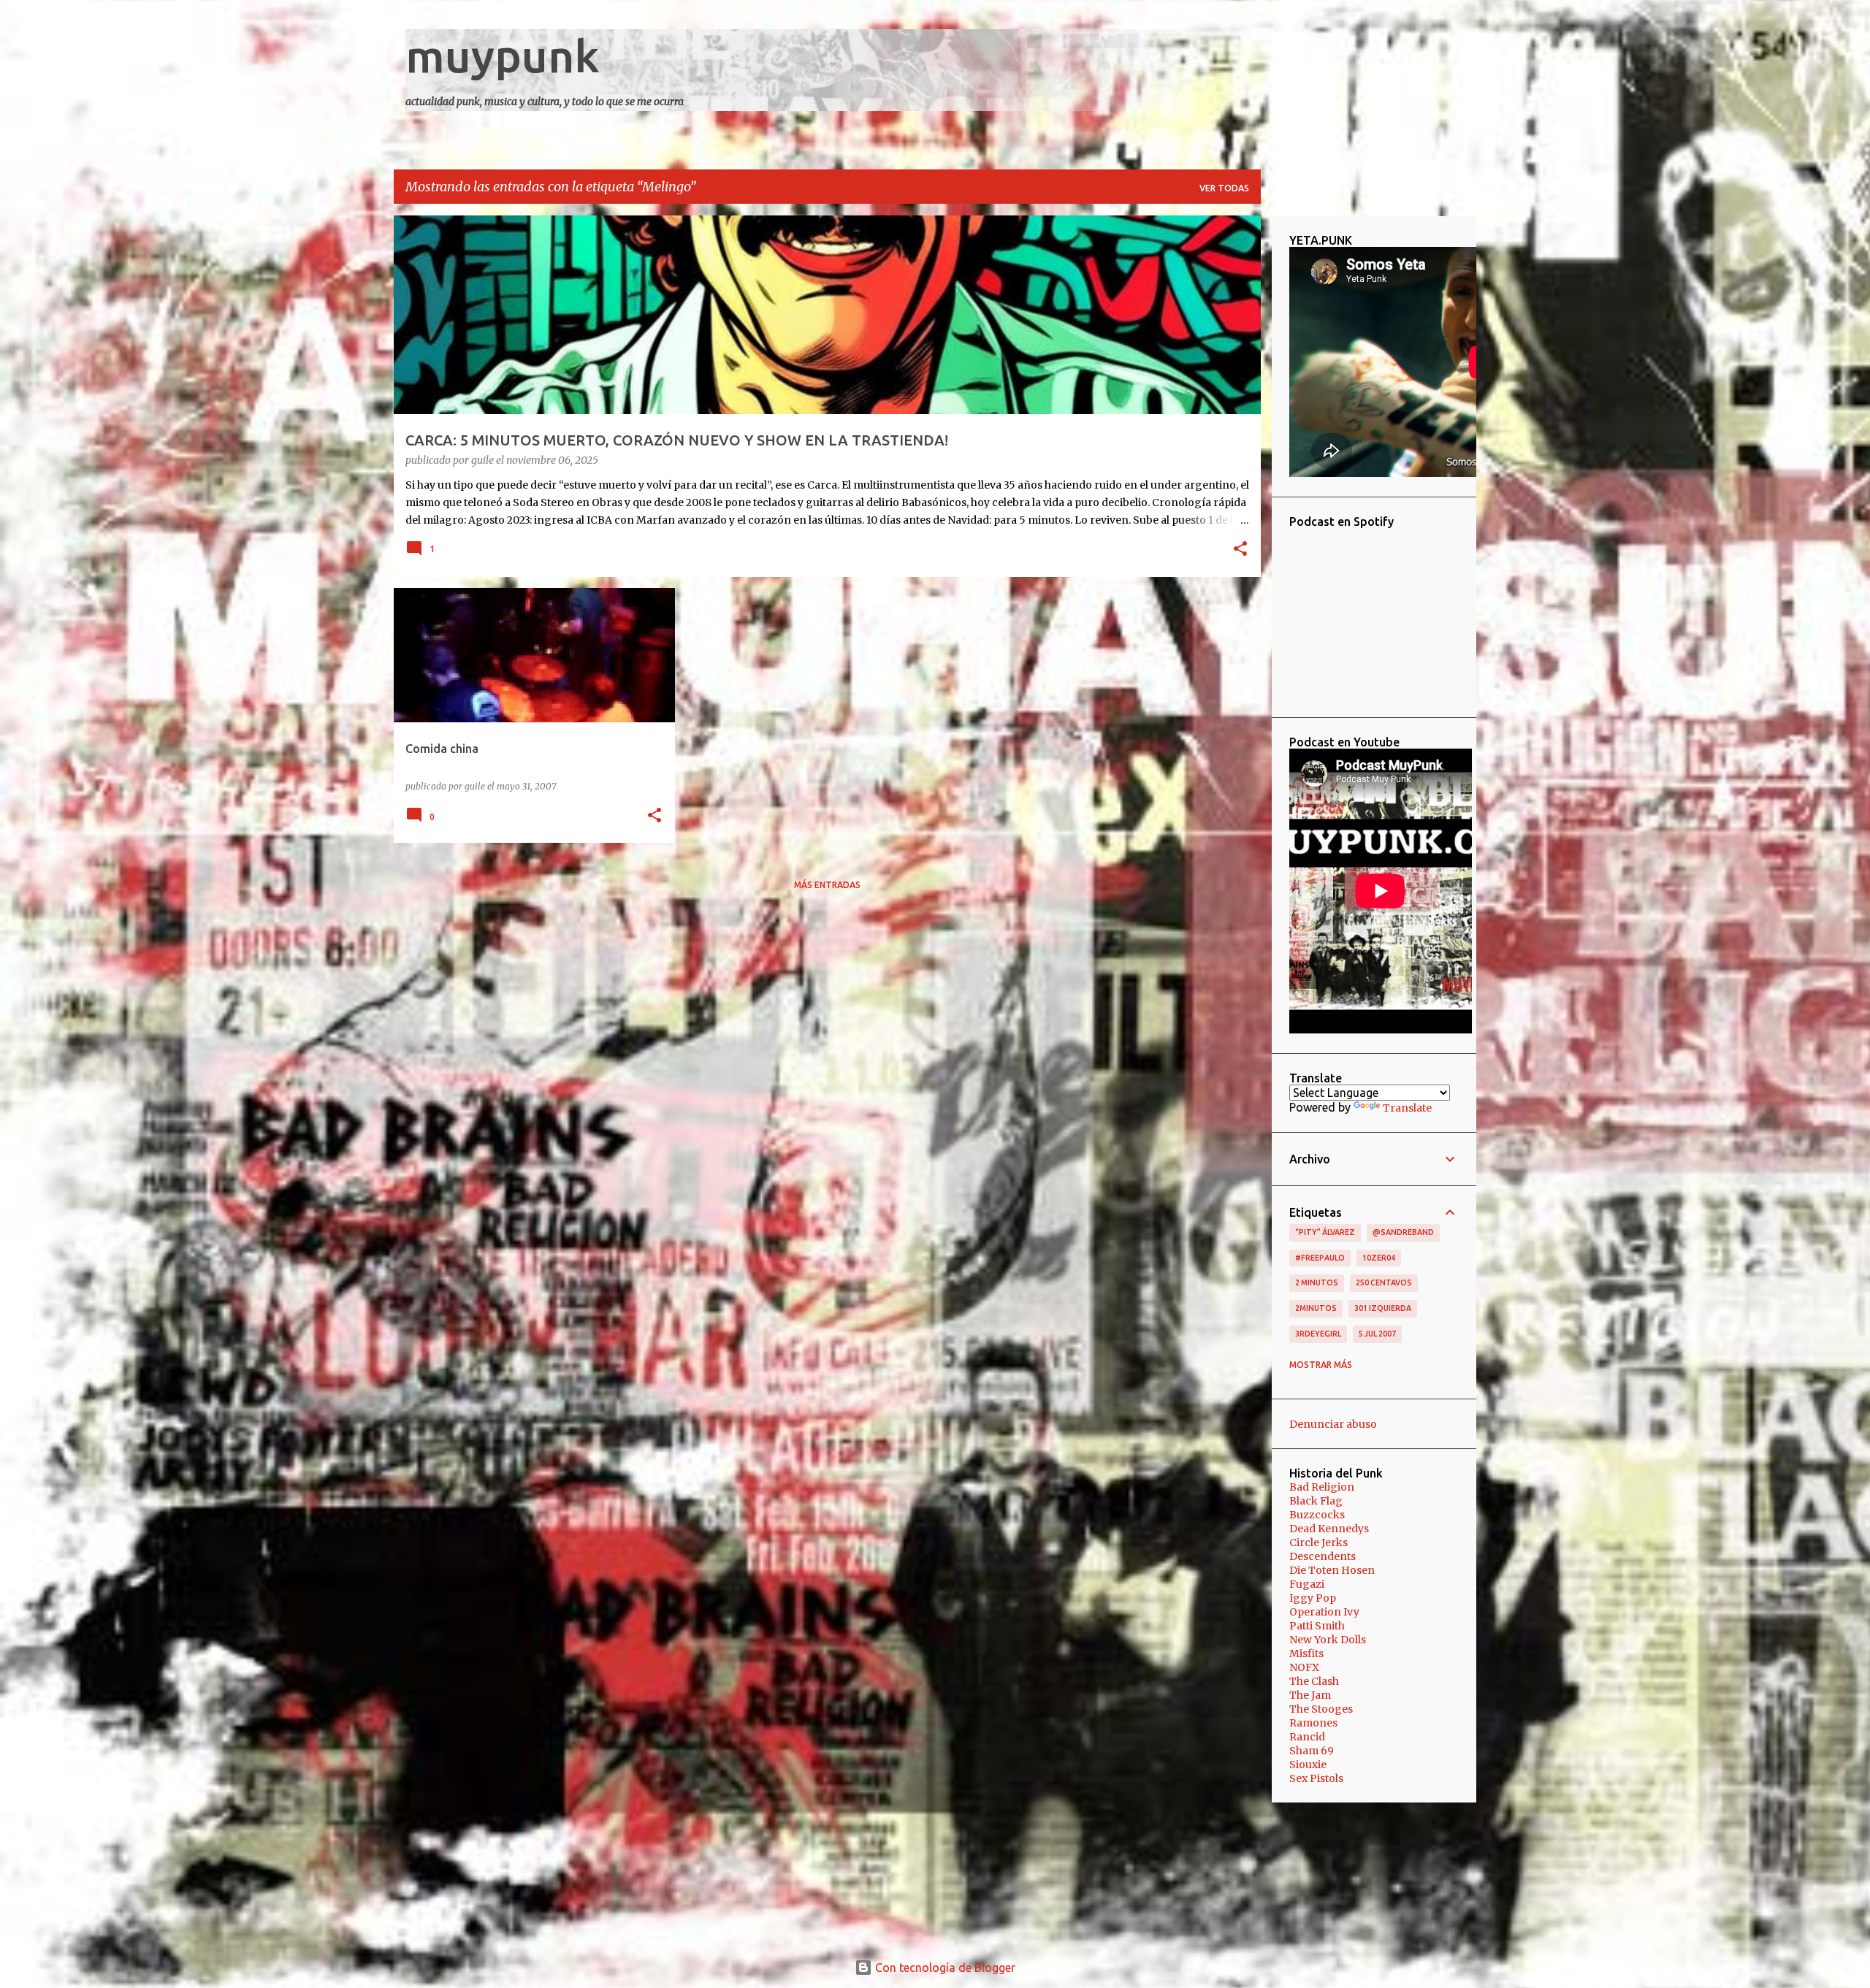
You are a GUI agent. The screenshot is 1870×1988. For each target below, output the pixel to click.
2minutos (1316, 1308)
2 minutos (1317, 1282)
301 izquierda (1383, 1308)
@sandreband (1403, 1232)
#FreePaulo (1320, 1258)
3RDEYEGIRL (1318, 1334)
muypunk (503, 56)
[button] (1240, 550)
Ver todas (1224, 188)
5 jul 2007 (1377, 1334)
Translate (1407, 1108)
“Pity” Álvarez (1325, 1232)
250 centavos (1384, 1282)
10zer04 (1379, 1258)
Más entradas (827, 885)
